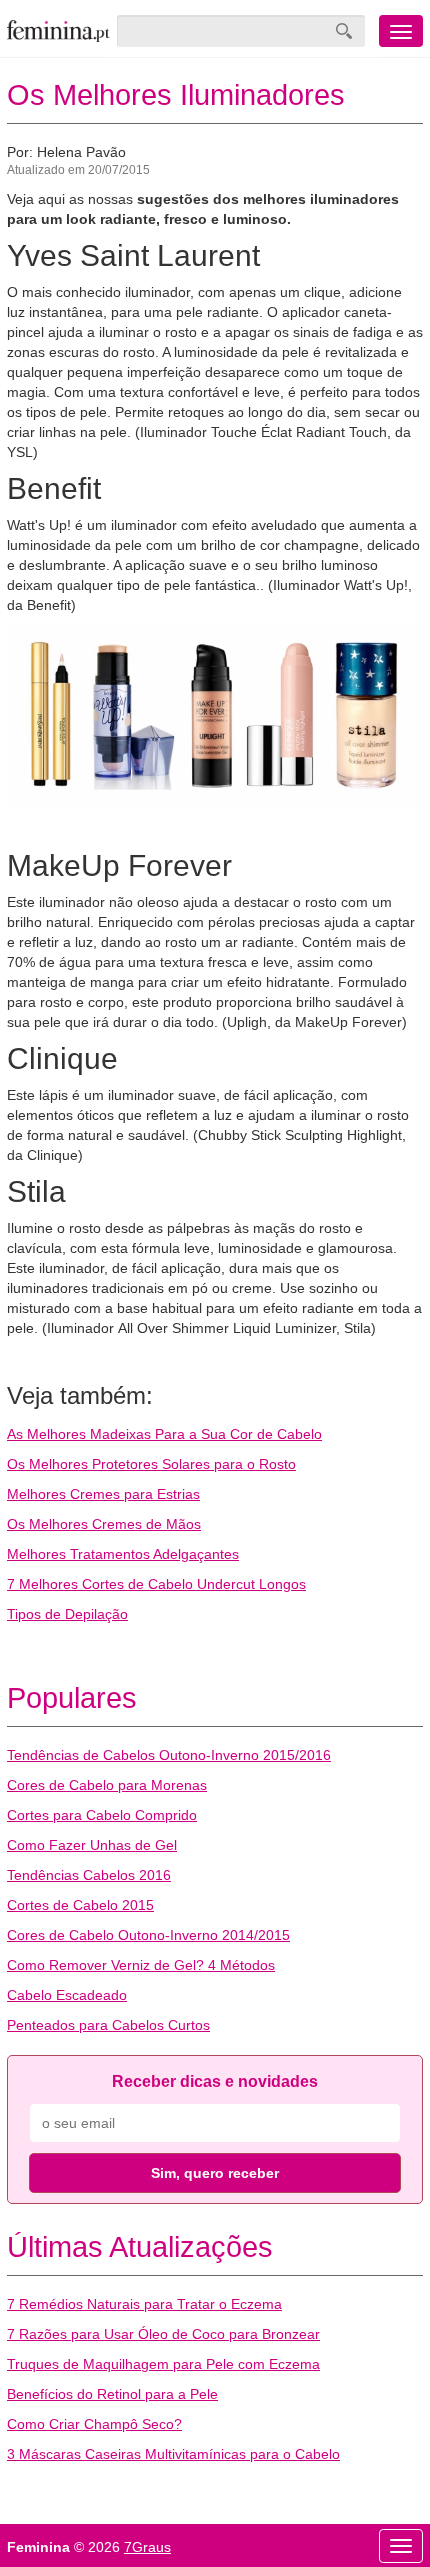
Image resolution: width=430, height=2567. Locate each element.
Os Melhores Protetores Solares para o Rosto (151, 1464)
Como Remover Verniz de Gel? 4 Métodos (141, 1965)
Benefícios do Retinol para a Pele (112, 2394)
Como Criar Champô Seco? (94, 2424)
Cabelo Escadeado (67, 1995)
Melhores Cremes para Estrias (103, 1494)
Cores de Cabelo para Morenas (107, 1785)
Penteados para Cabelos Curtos (108, 2025)
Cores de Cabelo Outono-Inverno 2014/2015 (148, 1935)
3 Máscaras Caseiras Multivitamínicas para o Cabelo (173, 2454)
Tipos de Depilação (67, 1614)
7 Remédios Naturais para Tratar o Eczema (144, 2304)
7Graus (147, 2547)
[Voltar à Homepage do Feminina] (58, 31)
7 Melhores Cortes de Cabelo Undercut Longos (156, 1584)
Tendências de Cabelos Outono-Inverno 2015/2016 (169, 1755)
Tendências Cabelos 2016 (89, 1875)
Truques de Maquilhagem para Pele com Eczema (163, 2364)
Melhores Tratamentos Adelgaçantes (123, 1554)
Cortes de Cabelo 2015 (80, 1905)
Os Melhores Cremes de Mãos (104, 1524)
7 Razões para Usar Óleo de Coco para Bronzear (163, 2334)
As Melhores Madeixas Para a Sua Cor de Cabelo (164, 1434)
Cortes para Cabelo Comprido (102, 1815)
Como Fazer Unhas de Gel (92, 1845)
